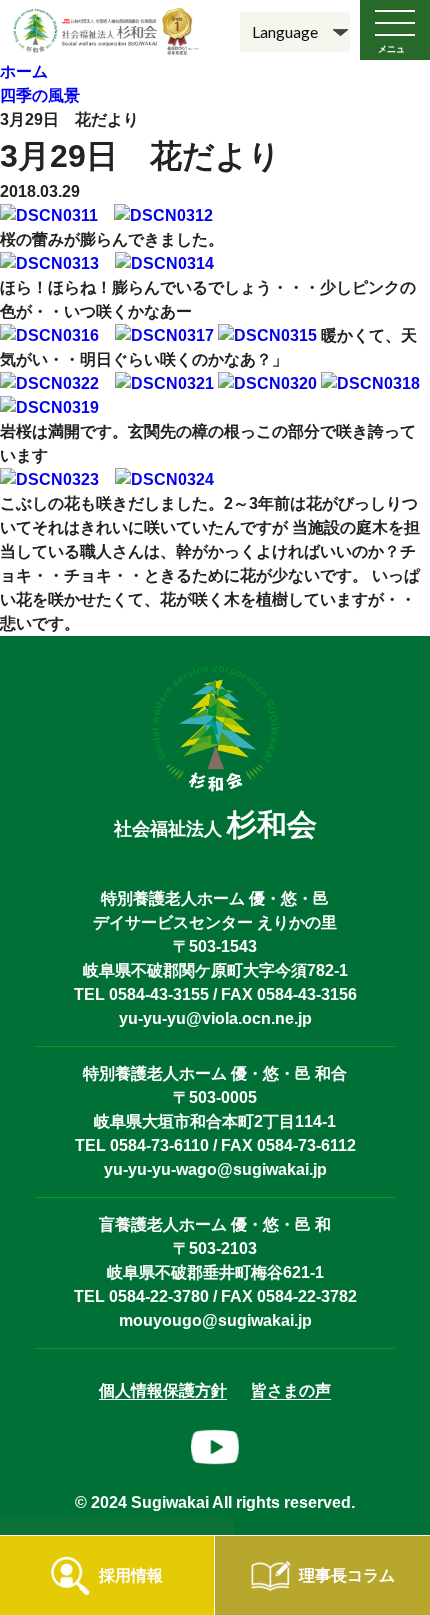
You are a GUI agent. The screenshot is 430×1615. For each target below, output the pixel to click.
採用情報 (131, 1575)
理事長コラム (347, 1575)
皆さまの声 (291, 1390)
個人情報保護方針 (163, 1390)
